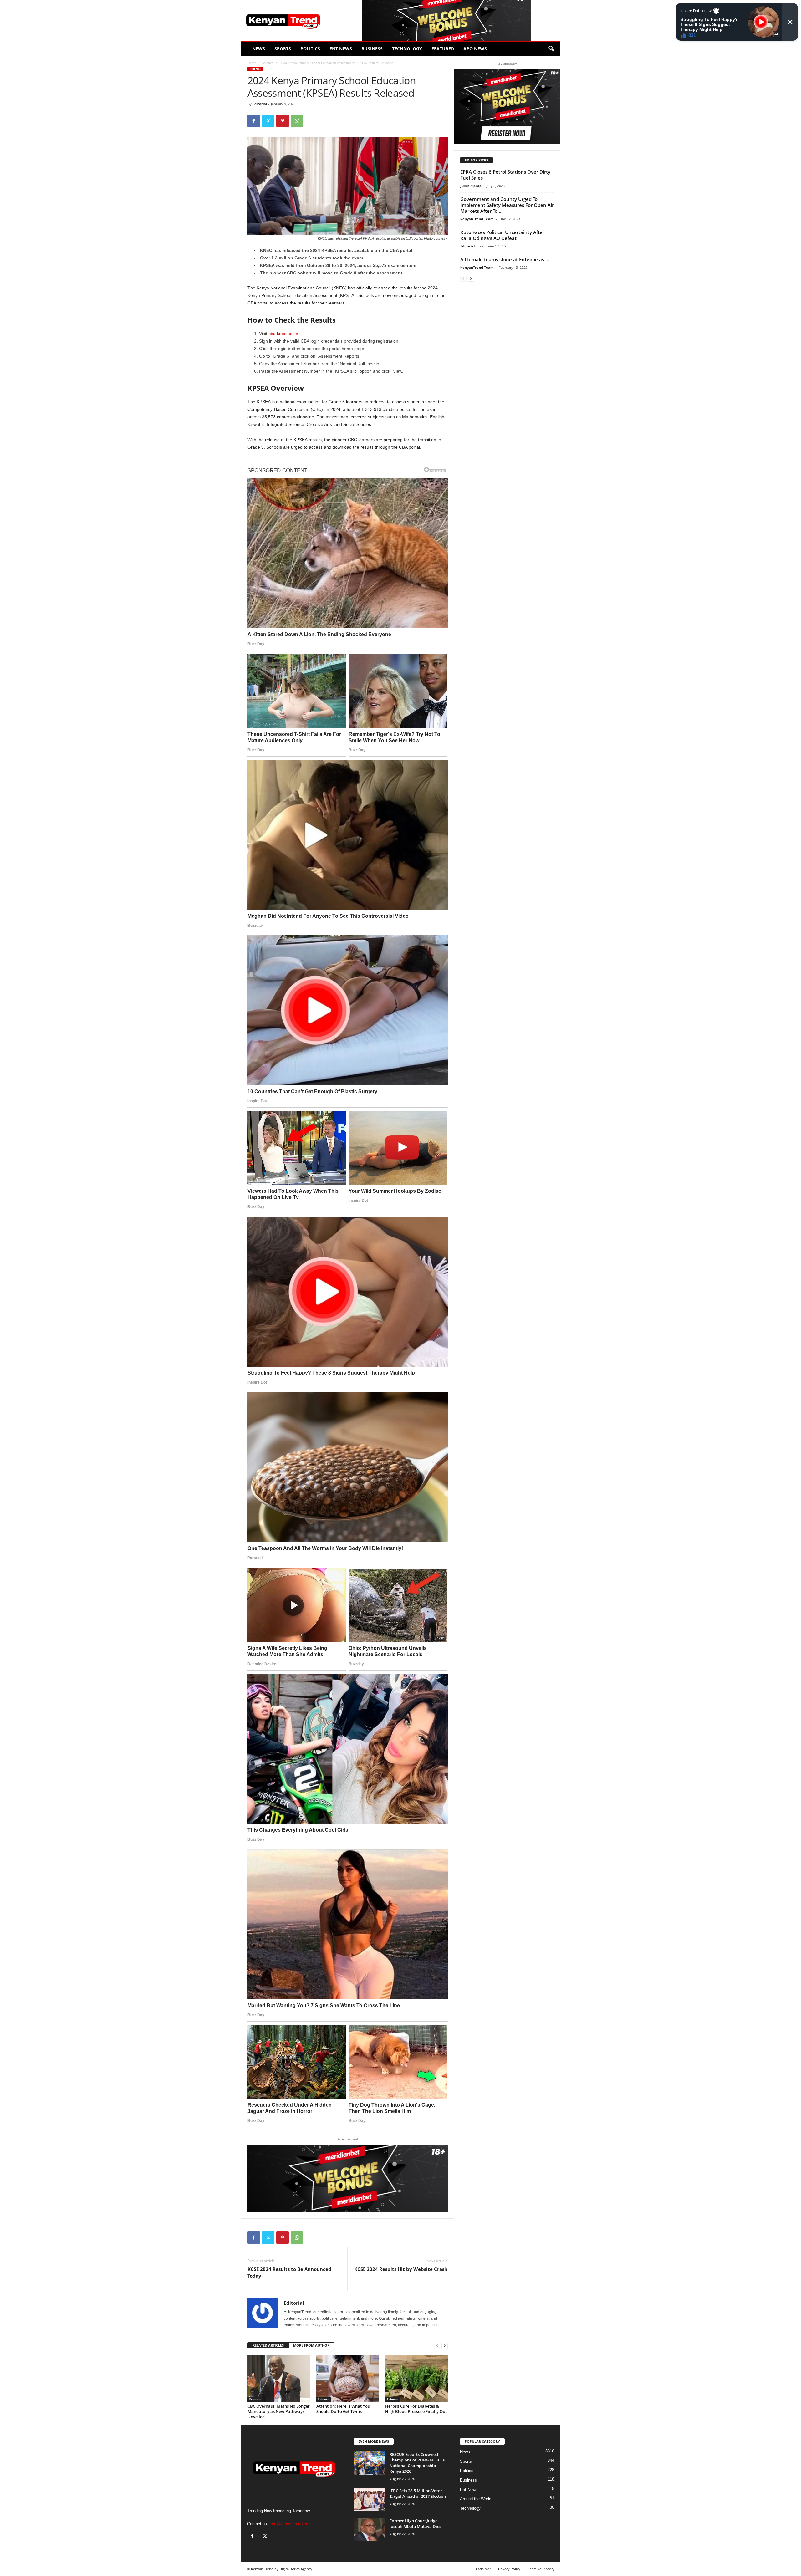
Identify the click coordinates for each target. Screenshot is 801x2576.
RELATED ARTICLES (268, 2345)
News (259, 49)
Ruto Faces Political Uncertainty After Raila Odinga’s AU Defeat (502, 235)
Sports (283, 49)
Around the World (476, 2499)
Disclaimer (483, 2569)
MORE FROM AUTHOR (311, 2345)
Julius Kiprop (471, 186)
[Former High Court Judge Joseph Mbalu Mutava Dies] (369, 2530)
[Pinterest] (283, 121)
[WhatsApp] (297, 121)
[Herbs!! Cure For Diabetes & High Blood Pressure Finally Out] (416, 2378)
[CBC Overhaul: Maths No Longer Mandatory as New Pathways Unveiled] (279, 2378)
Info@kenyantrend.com (291, 2524)
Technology (407, 49)
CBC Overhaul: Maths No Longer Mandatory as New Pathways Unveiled (279, 2411)
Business (372, 49)
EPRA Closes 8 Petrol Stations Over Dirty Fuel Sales (505, 175)
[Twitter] (268, 121)
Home (252, 63)
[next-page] (445, 2346)
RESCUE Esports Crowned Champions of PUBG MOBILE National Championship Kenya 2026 (417, 2463)
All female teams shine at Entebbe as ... (505, 259)
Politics (310, 49)
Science (268, 63)
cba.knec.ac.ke (283, 334)
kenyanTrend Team (477, 219)
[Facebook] (254, 121)
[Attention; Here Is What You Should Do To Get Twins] (348, 2378)
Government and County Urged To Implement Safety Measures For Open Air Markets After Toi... (507, 205)
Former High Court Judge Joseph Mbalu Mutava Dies (415, 2523)
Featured (443, 49)
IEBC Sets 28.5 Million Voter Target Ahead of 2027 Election (418, 2493)
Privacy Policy (509, 2569)
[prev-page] (437, 2346)
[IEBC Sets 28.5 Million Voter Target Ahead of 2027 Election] (369, 2499)
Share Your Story (541, 2569)
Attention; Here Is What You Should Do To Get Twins (343, 2409)
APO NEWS (475, 49)
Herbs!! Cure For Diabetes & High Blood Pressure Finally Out (416, 2409)
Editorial (260, 104)
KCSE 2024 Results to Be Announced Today (289, 2272)
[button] (551, 49)
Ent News (341, 49)
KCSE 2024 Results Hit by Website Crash (401, 2269)
